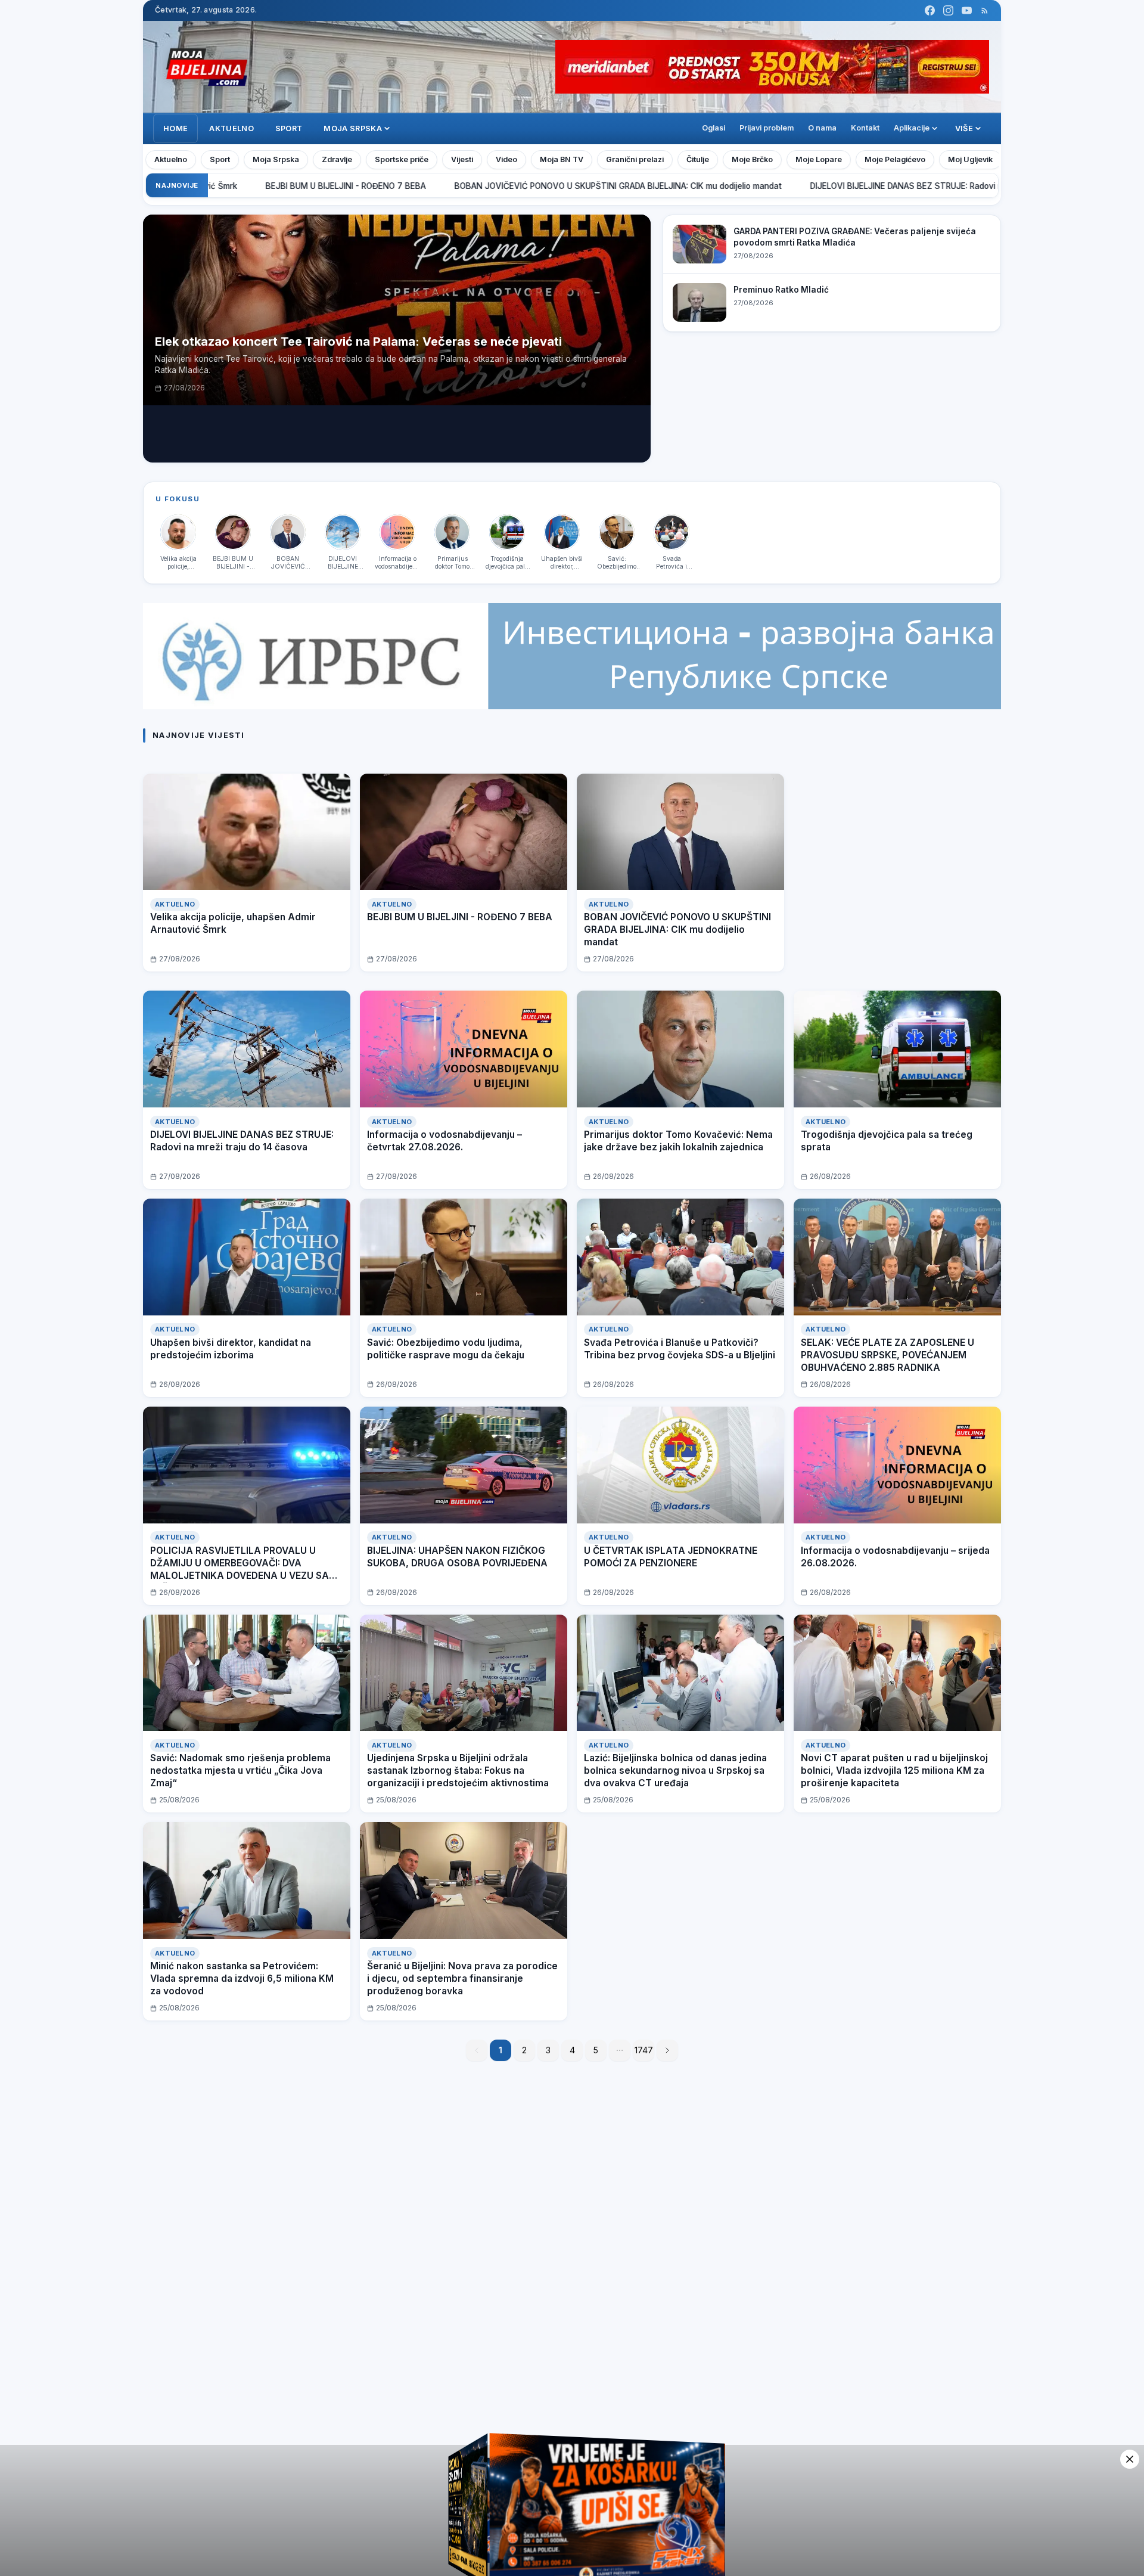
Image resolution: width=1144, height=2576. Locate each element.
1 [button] (501, 2050)
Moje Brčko (752, 159)
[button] (620, 2050)
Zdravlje (337, 159)
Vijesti (462, 159)
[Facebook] (930, 10)
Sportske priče (402, 159)
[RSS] (985, 10)
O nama (822, 128)
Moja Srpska (276, 159)
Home (175, 128)
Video (506, 159)
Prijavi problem (767, 128)
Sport (289, 128)
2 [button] (524, 2050)
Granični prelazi (635, 159)
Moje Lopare (819, 159)
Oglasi (714, 128)
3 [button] (548, 2050)
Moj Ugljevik (970, 159)
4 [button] (572, 2050)
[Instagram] (948, 10)
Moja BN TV (562, 159)
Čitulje (698, 159)
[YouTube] (967, 10)
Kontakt (865, 128)
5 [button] (596, 2050)
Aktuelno (231, 128)
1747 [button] (644, 2050)
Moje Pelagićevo (895, 159)
